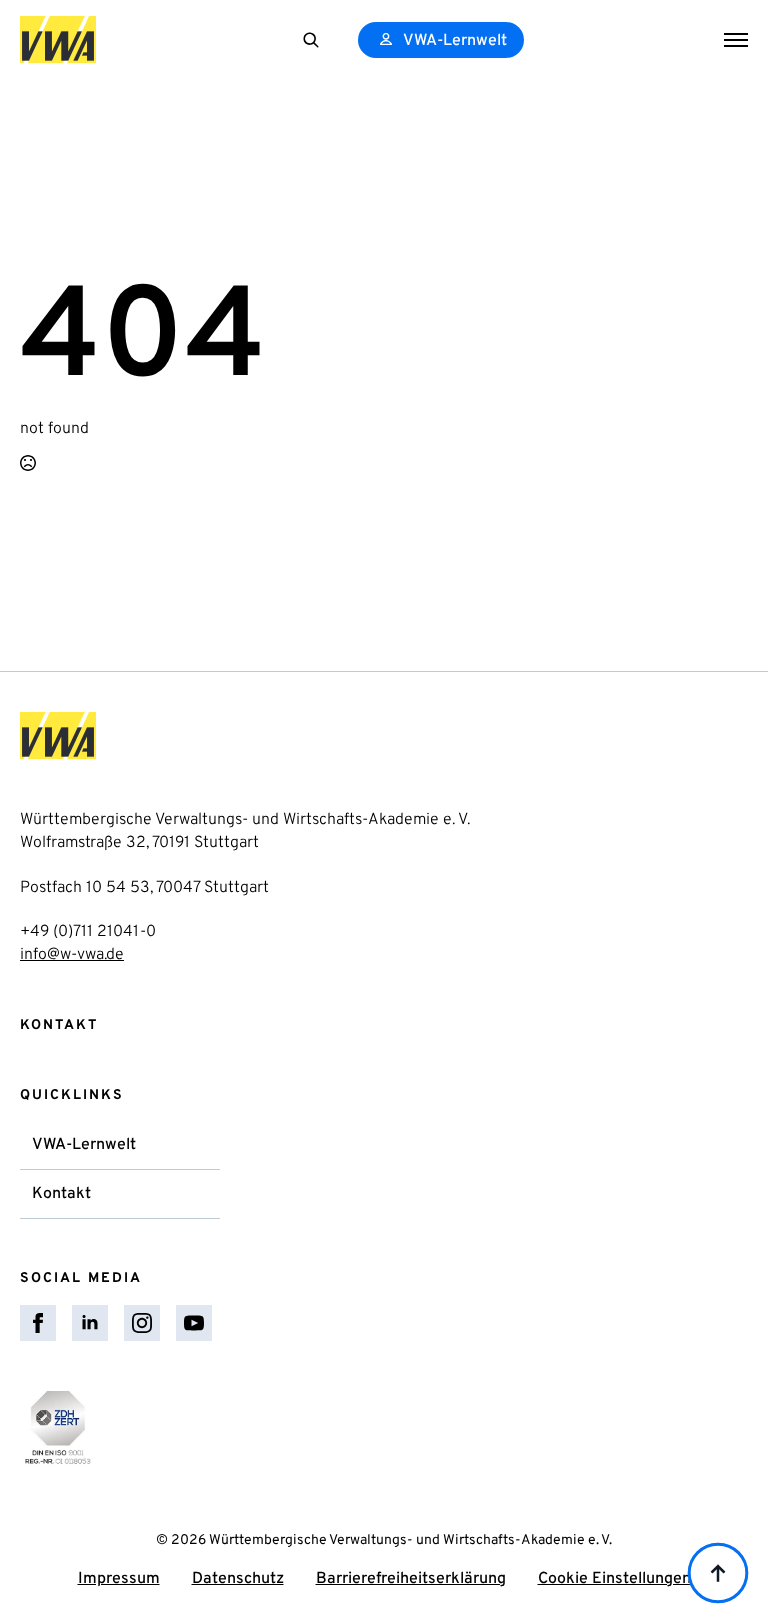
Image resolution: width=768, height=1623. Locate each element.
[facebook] (38, 1323)
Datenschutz (238, 1579)
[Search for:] (311, 40)
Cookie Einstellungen (614, 1579)
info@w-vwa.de (72, 955)
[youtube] (194, 1323)
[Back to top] (718, 1573)
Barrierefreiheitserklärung (411, 1579)
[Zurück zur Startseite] (58, 39)
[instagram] (142, 1323)
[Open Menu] (736, 40)
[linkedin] (90, 1323)
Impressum (119, 1579)
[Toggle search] (311, 40)
